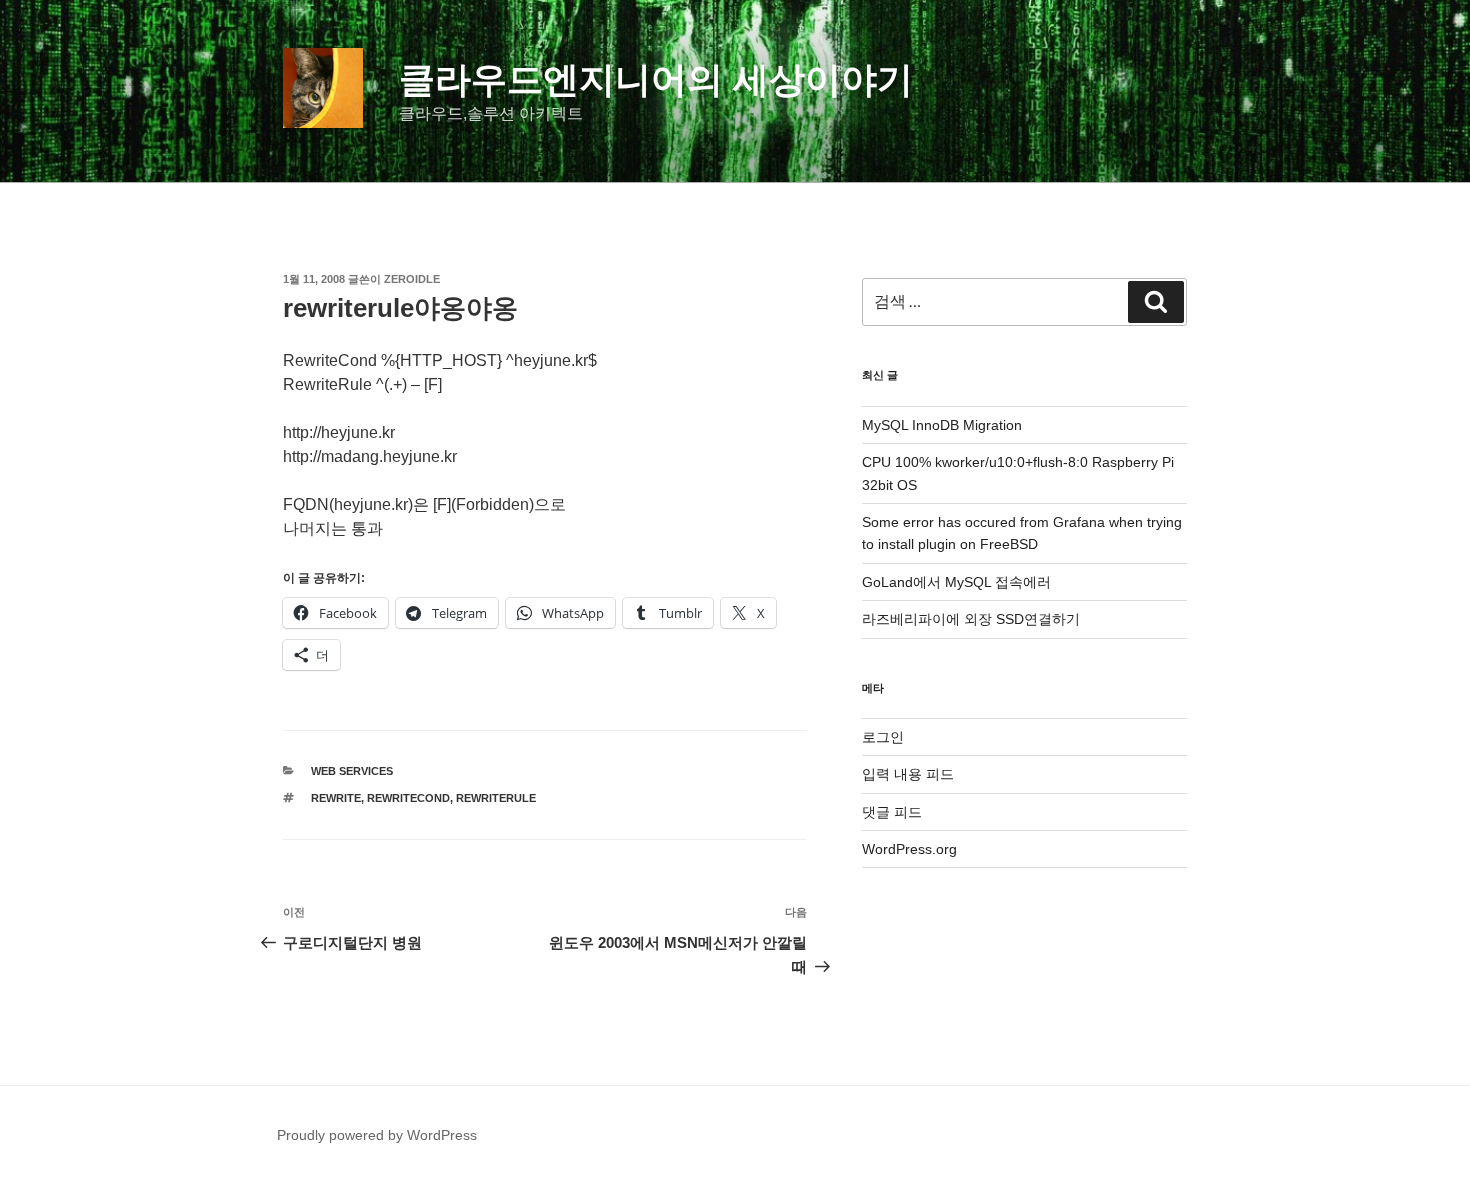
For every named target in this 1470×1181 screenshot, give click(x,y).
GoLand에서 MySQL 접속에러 (956, 582)
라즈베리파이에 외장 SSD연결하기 (971, 619)
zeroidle (412, 279)
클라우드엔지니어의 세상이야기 (656, 79)
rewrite (336, 798)
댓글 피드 (892, 812)
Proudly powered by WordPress (377, 1135)
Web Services (352, 771)
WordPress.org (909, 849)
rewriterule (496, 798)
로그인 (883, 737)
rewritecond (408, 798)
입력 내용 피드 (908, 774)
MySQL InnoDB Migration (942, 425)
